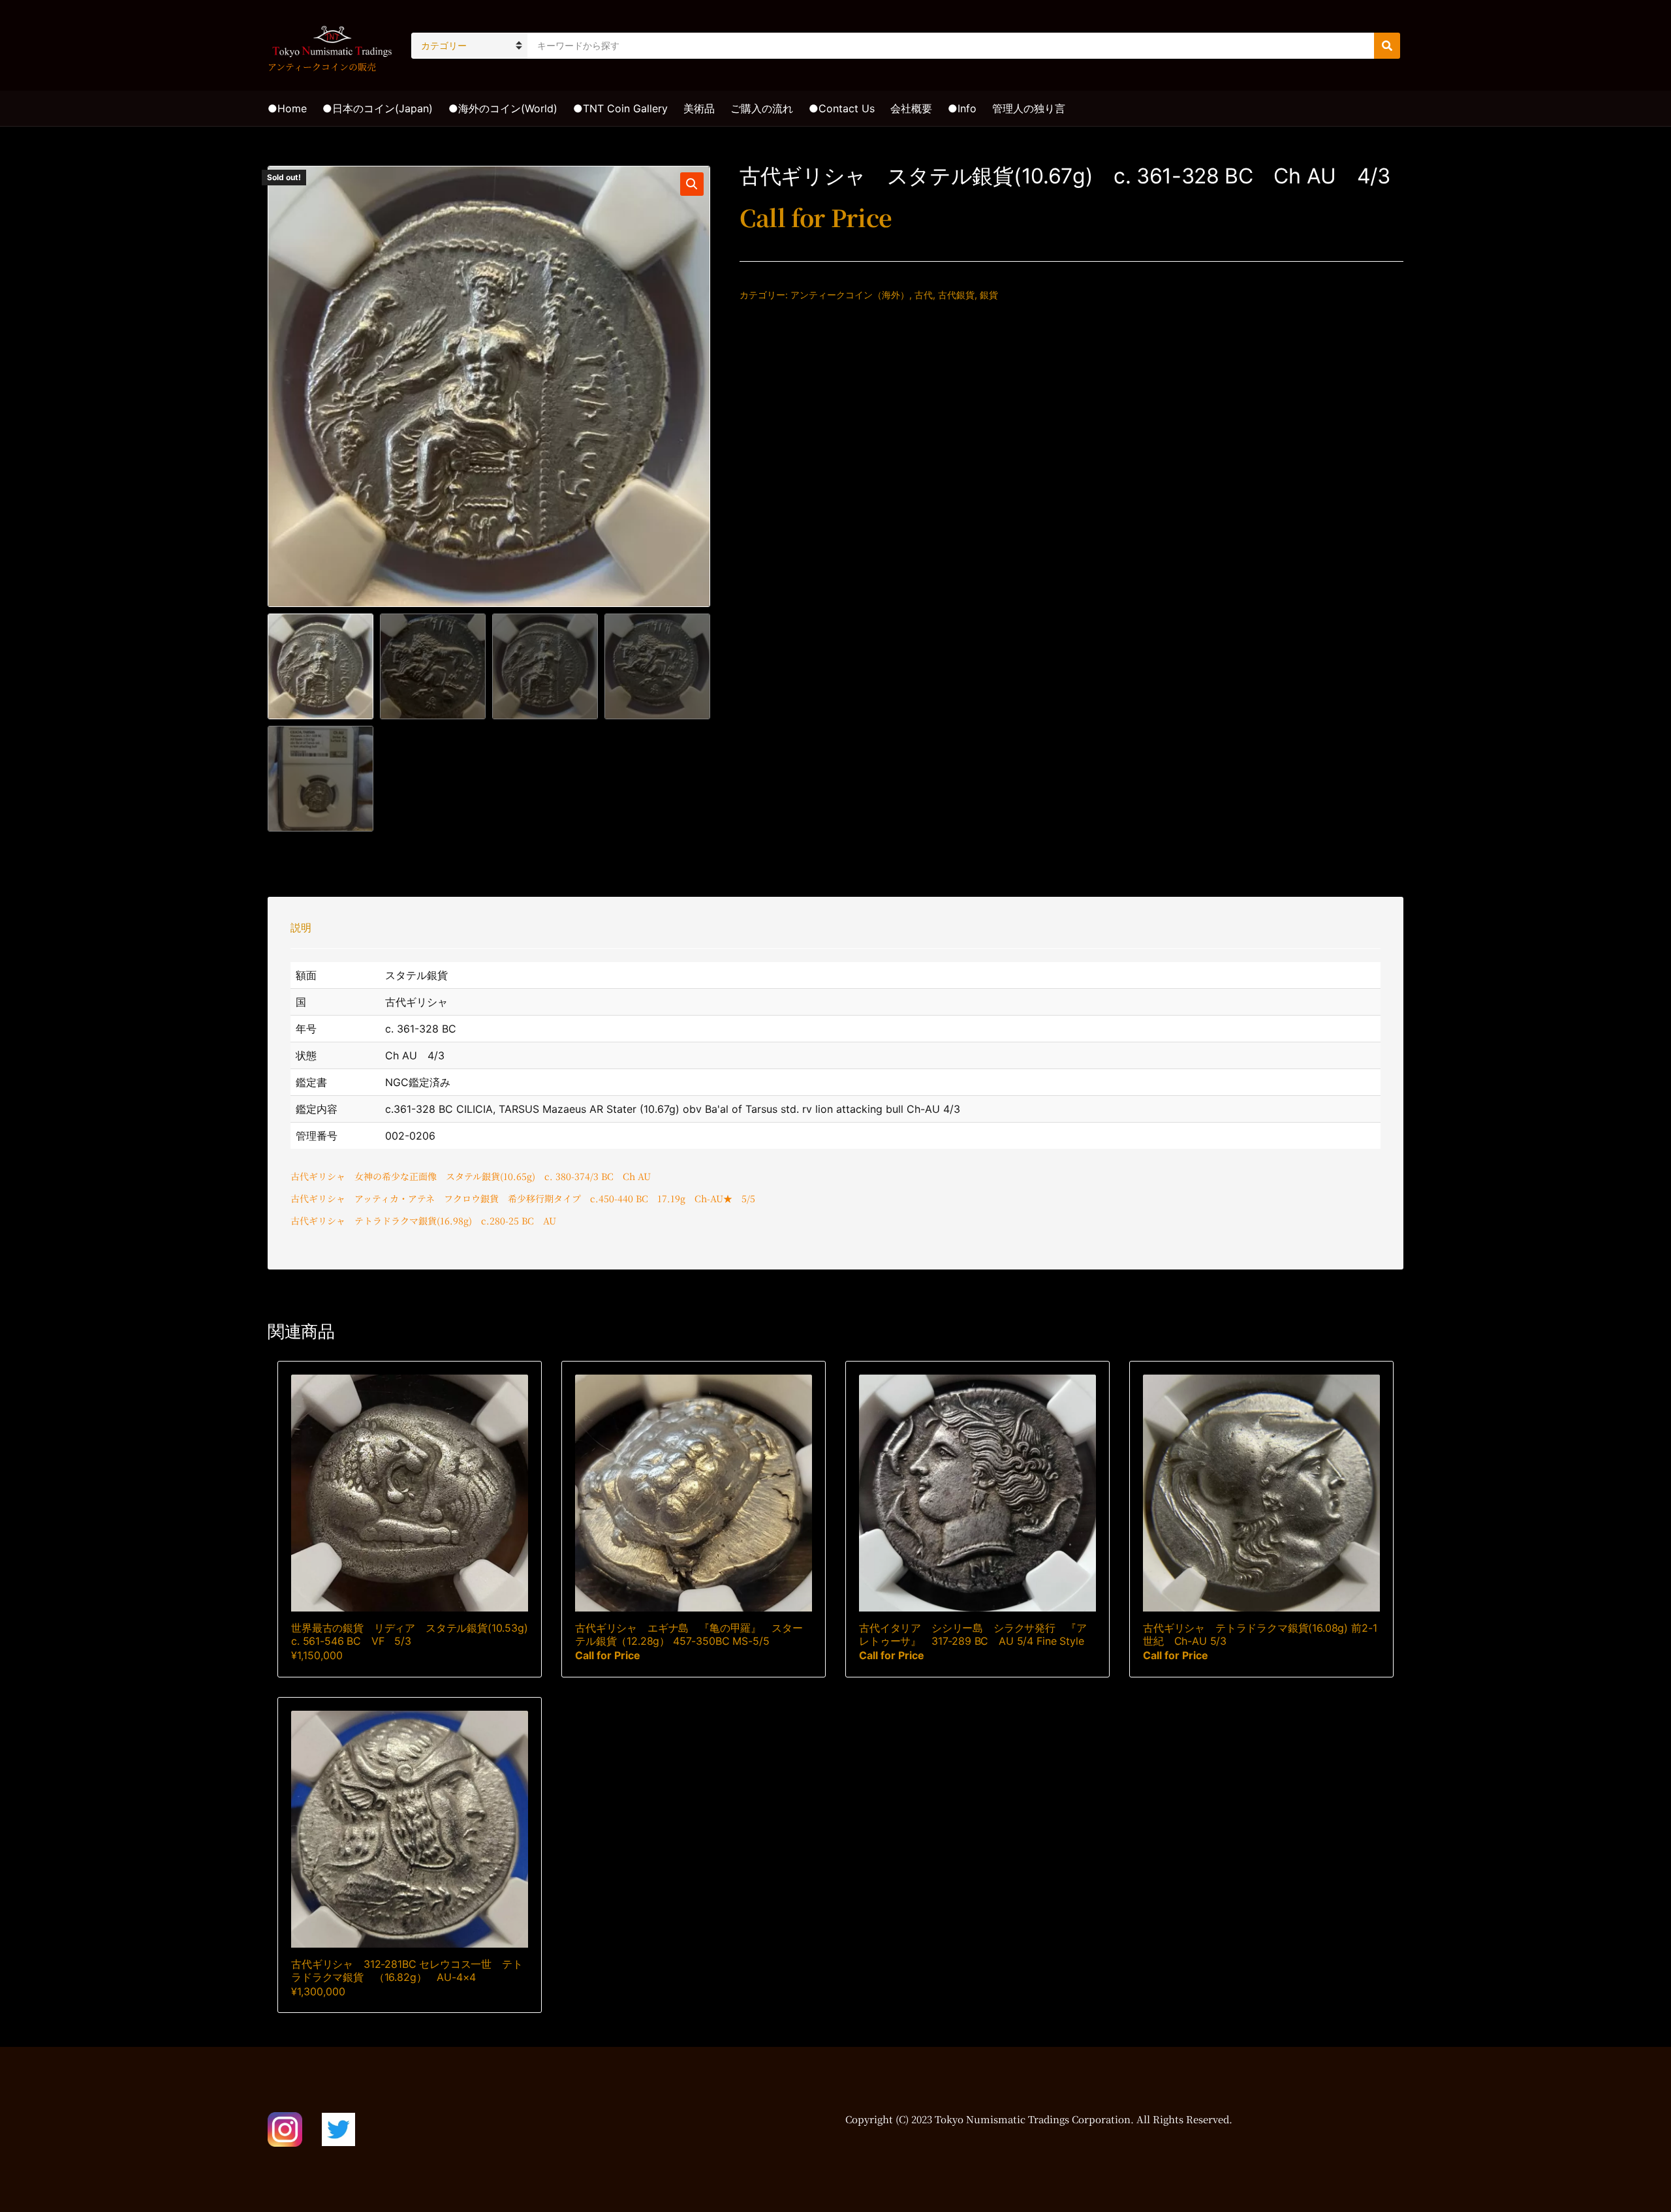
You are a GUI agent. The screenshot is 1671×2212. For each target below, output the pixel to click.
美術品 (699, 108)
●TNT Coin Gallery (620, 108)
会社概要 (911, 108)
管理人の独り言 (1029, 108)
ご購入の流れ (762, 108)
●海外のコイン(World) (503, 108)
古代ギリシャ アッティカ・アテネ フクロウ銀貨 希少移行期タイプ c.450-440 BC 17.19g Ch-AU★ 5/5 (523, 1198)
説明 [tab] (301, 927)
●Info (962, 108)
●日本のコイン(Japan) (378, 108)
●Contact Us (842, 108)
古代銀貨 (956, 295)
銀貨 (989, 295)
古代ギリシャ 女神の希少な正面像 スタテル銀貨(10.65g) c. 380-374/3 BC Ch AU (471, 1176)
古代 (924, 295)
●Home (287, 108)
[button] (692, 184)
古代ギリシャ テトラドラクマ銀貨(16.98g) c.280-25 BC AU (423, 1221)
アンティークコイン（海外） (850, 295)
